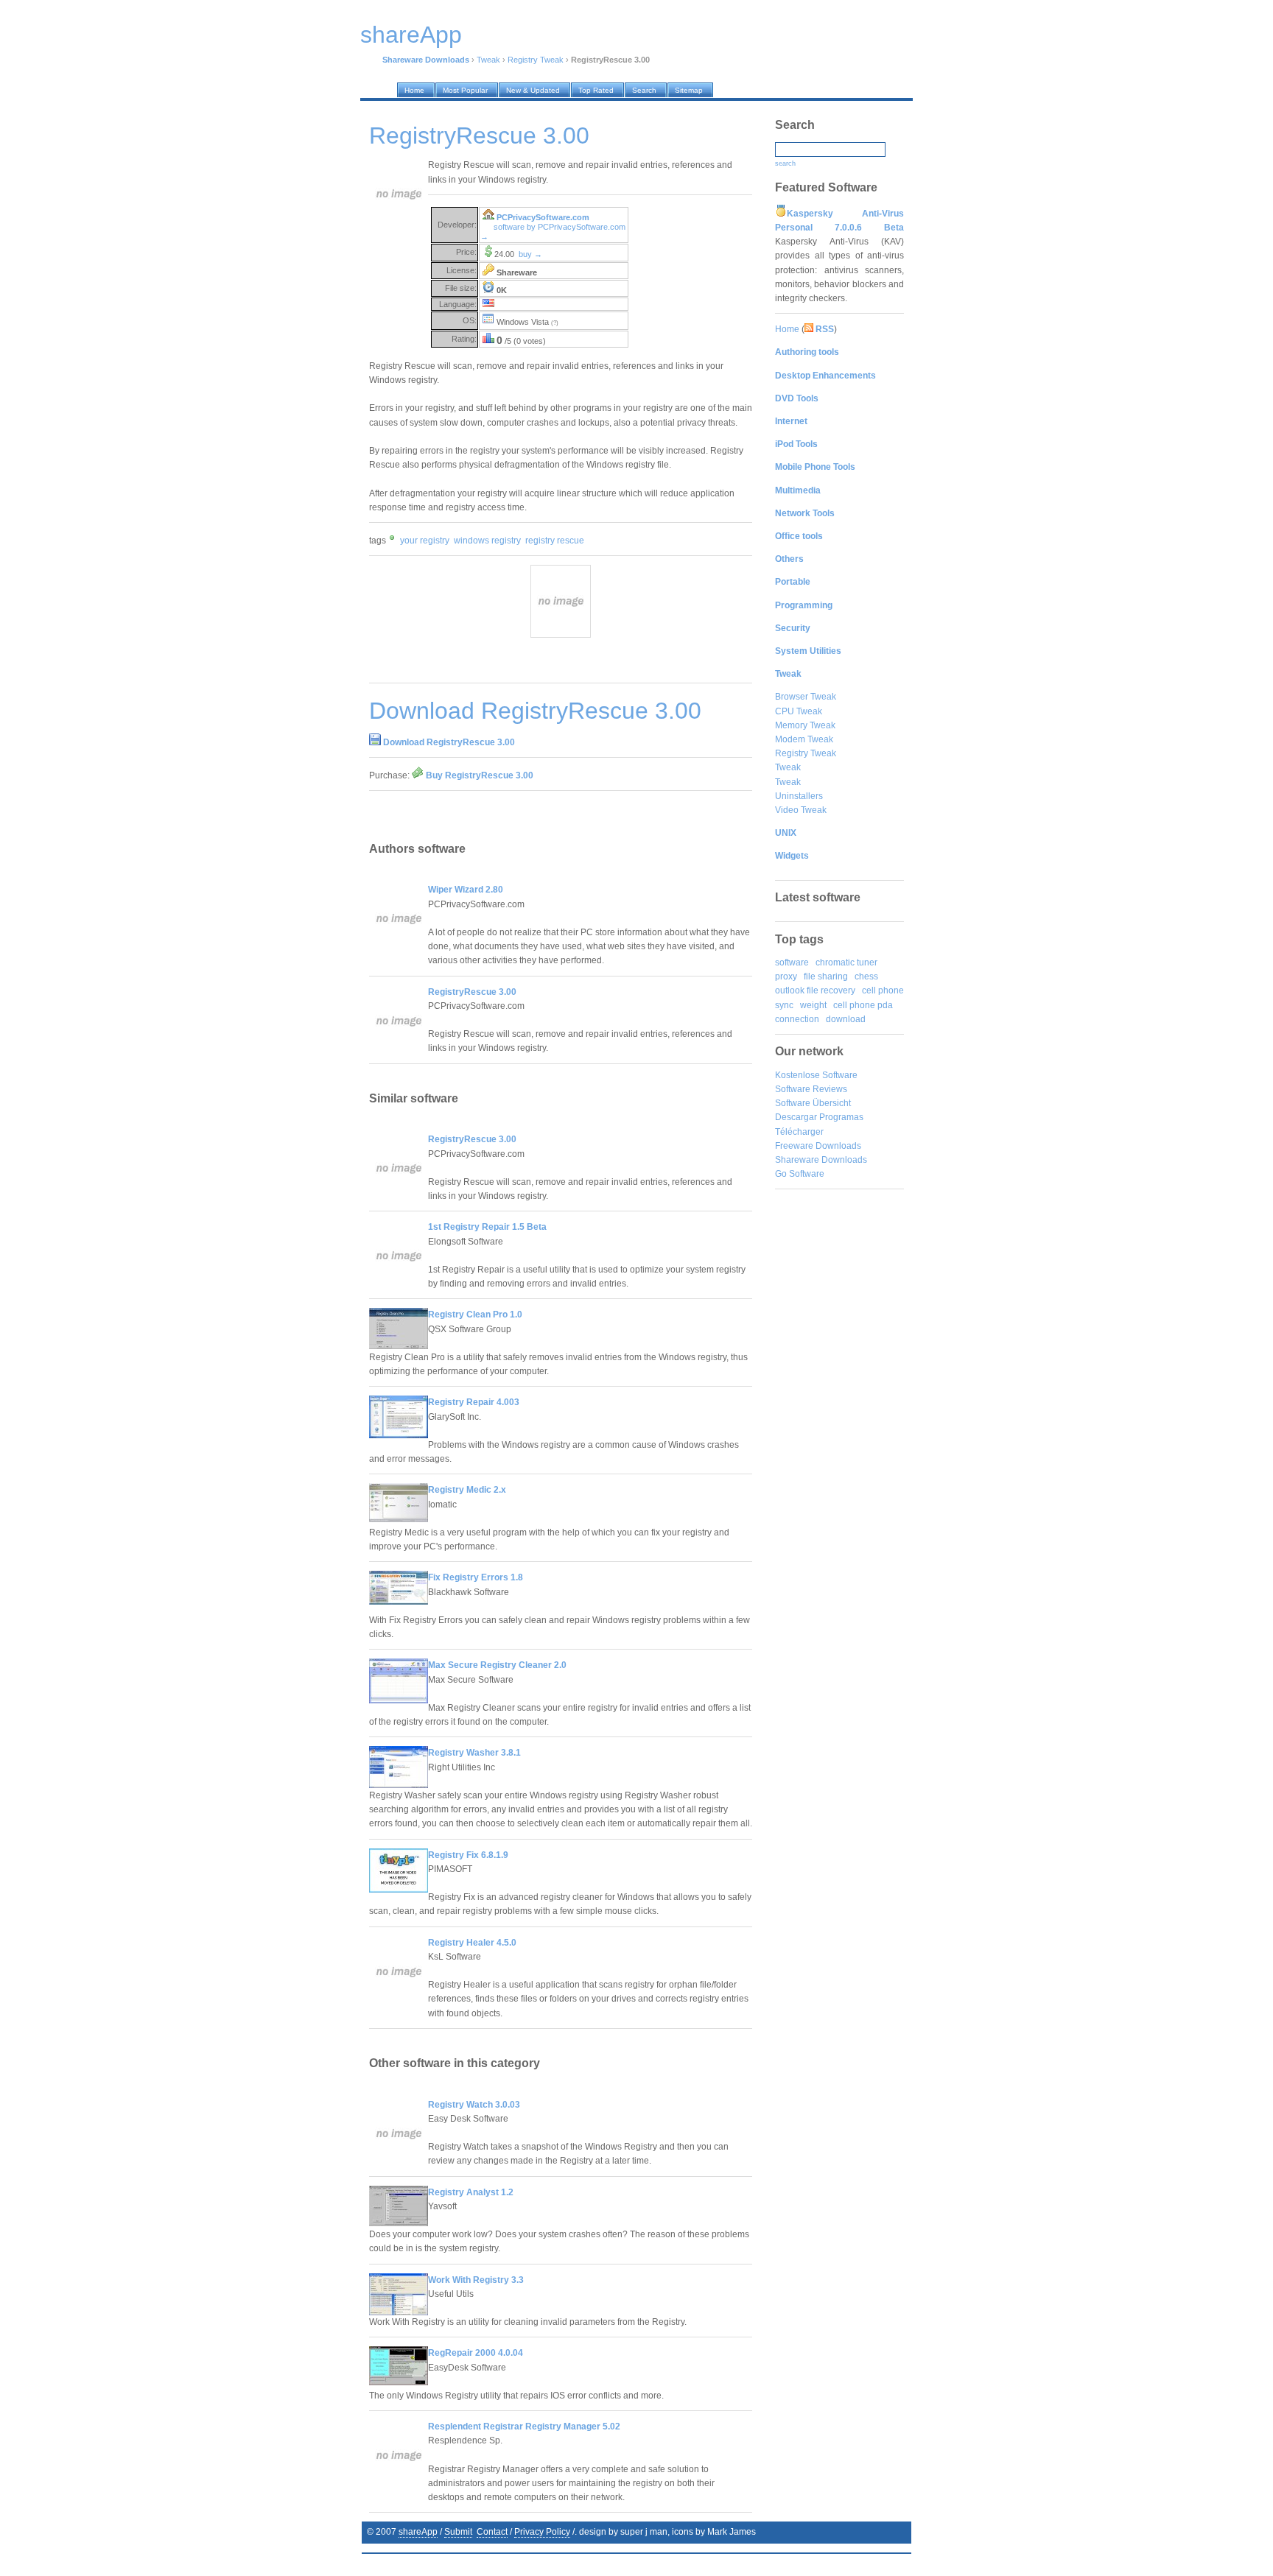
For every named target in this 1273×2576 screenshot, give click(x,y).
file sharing (826, 976)
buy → (530, 254)
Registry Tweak (536, 60)
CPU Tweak (799, 711)
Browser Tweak (806, 697)
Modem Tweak (804, 739)
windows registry (487, 541)
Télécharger (799, 1132)
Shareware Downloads (821, 1160)
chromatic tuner (846, 963)
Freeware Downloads (818, 1146)
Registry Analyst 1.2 (471, 2192)
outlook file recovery (815, 990)
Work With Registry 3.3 (476, 2280)
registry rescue (555, 541)
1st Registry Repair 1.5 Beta (487, 1227)
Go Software (800, 1174)
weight (813, 1005)
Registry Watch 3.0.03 (474, 2105)
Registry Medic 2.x (467, 1490)
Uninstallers (799, 796)
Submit (458, 2532)
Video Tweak (801, 810)
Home (787, 329)
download (846, 1019)
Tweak (488, 60)
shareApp (418, 2532)
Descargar (796, 1117)
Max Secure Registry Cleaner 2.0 (497, 1665)
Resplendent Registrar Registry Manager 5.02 (524, 2427)
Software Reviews (811, 1089)
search (785, 163)
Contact (492, 2532)
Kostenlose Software (816, 1075)
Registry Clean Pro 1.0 (475, 1315)
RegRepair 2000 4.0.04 (476, 2353)
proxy (786, 976)
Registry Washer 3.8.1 (474, 1753)
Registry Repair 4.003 (474, 1402)
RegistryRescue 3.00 (472, 992)
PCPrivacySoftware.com (543, 217)
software (792, 963)
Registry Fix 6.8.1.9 (468, 1855)
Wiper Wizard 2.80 (466, 890)
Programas (841, 1117)
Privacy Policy (542, 2532)
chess (866, 976)
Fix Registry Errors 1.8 (476, 1577)
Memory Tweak (805, 725)
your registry (425, 541)
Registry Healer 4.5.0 (472, 1943)
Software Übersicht (813, 1103)
